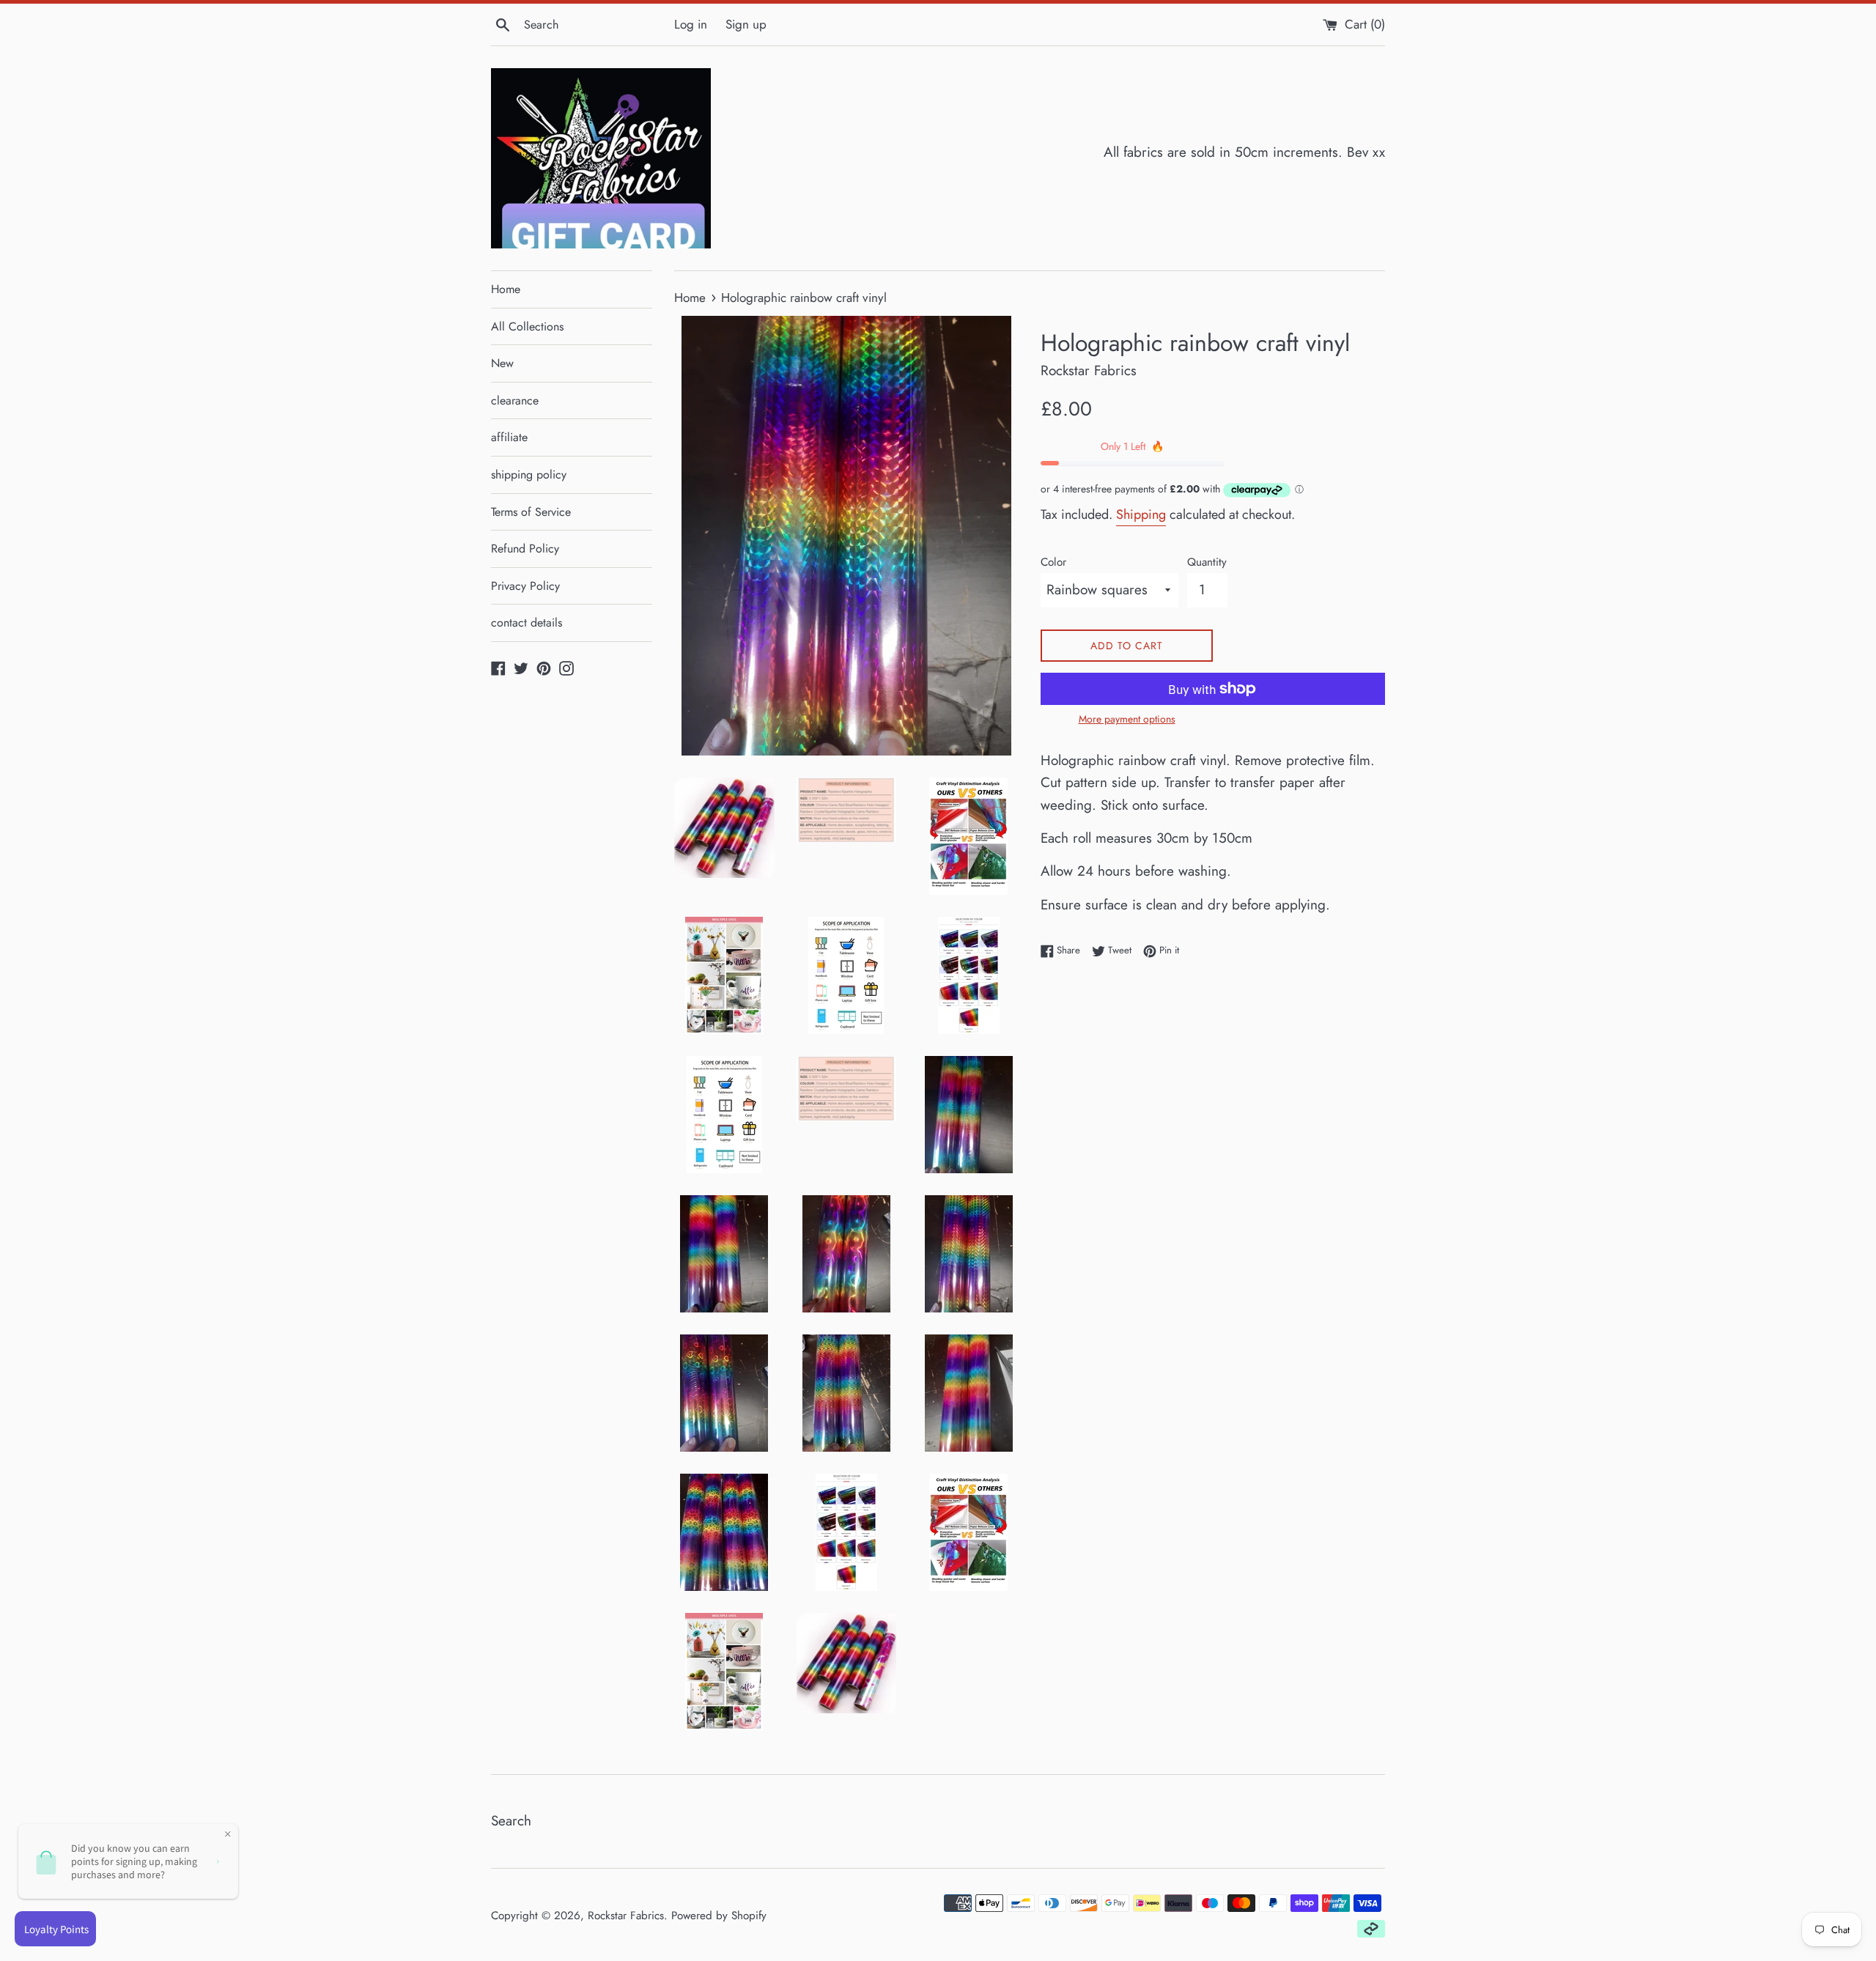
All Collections (527, 326)
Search (511, 1821)
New (502, 363)
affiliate (509, 437)
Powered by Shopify (719, 1916)
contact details (527, 623)
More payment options (1127, 719)
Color (1053, 562)
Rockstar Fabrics (626, 1916)
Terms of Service (531, 512)
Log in (691, 24)
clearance (515, 400)
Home (506, 289)
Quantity (1207, 562)
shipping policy (529, 474)
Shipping (1141, 514)
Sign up (746, 24)
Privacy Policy (525, 586)
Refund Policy (525, 549)
